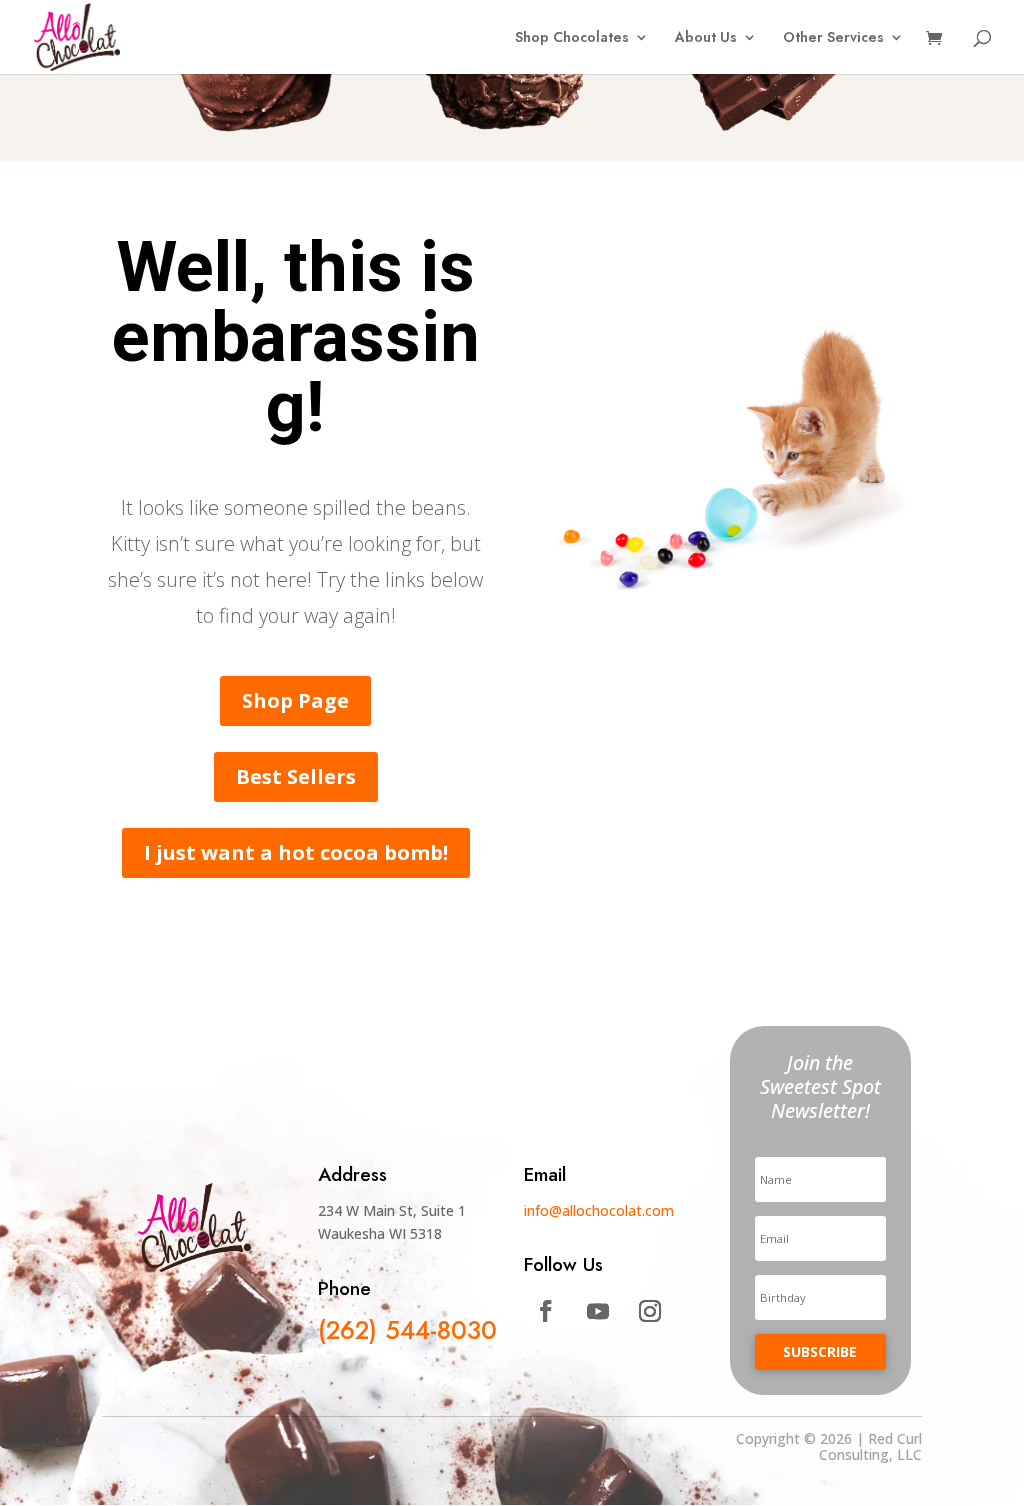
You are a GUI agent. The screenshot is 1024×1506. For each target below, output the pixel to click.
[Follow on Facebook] (546, 1311)
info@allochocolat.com (599, 1210)
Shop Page (295, 700)
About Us (706, 38)
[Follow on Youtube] (598, 1311)
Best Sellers (296, 776)
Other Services (833, 38)
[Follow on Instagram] (650, 1311)
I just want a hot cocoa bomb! (296, 852)
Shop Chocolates (572, 38)
